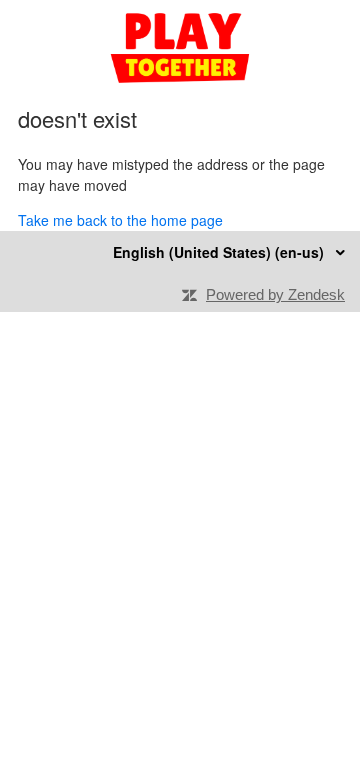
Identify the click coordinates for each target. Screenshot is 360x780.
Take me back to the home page (120, 220)
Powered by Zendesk (275, 294)
